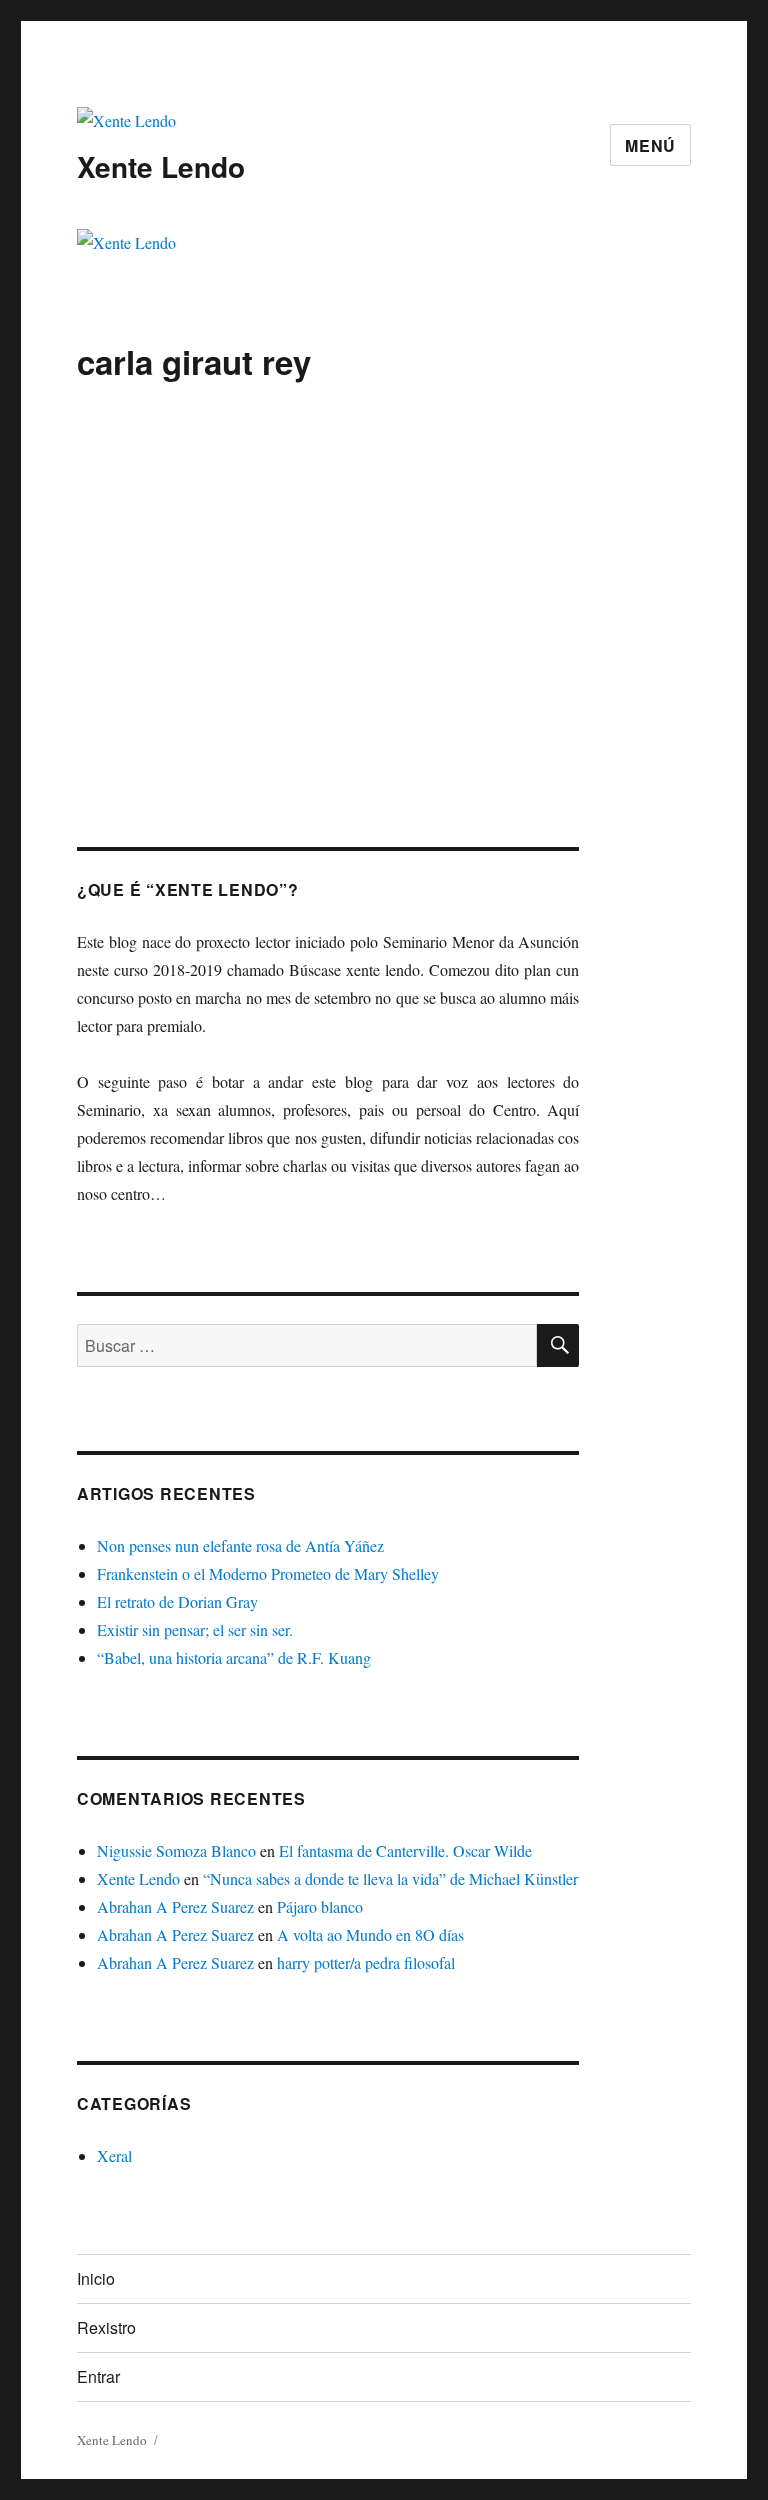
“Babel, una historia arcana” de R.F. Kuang (234, 1657)
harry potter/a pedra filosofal (366, 1962)
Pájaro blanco (320, 1906)
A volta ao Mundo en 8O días (370, 1934)
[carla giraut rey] (328, 511)
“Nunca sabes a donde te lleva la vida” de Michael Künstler (390, 1878)
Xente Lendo (161, 166)
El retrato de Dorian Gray (177, 1601)
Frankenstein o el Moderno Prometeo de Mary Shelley (268, 1573)
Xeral (114, 2155)
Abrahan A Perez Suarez (175, 1906)
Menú (650, 145)
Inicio (96, 2278)
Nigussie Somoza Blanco (176, 1850)
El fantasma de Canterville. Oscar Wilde (405, 1850)
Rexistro (106, 2327)
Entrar (98, 2376)
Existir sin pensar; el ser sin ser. (195, 1629)
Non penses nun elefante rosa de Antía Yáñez (240, 1545)
